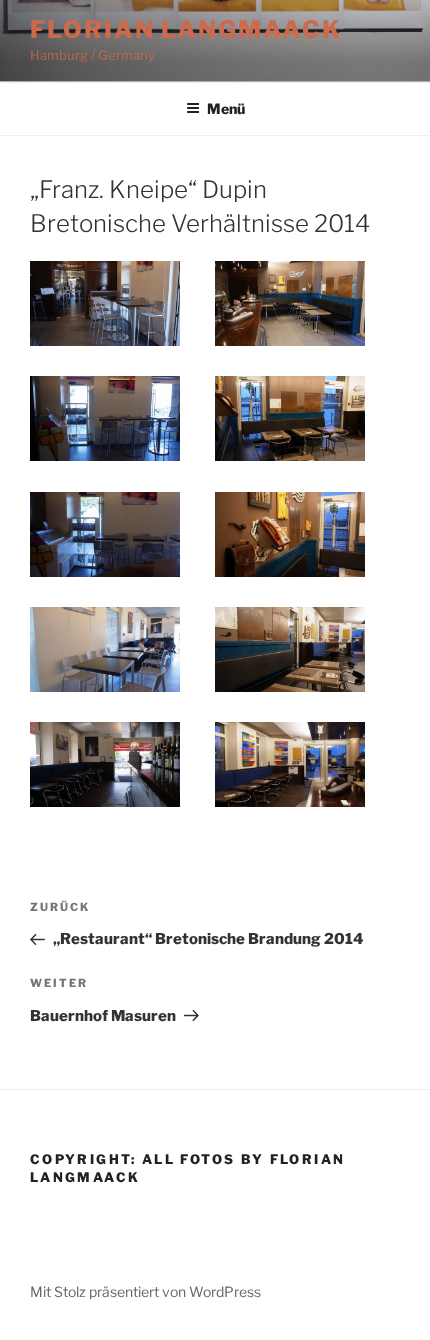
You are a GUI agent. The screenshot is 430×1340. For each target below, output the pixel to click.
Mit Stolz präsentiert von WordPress (145, 1291)
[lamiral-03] (105, 418)
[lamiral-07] (105, 649)
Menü (226, 108)
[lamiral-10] (290, 764)
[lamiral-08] (290, 649)
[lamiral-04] (290, 418)
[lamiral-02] (290, 303)
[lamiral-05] (105, 534)
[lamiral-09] (105, 764)
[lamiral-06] (290, 534)
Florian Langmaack (186, 29)
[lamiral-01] (105, 303)
